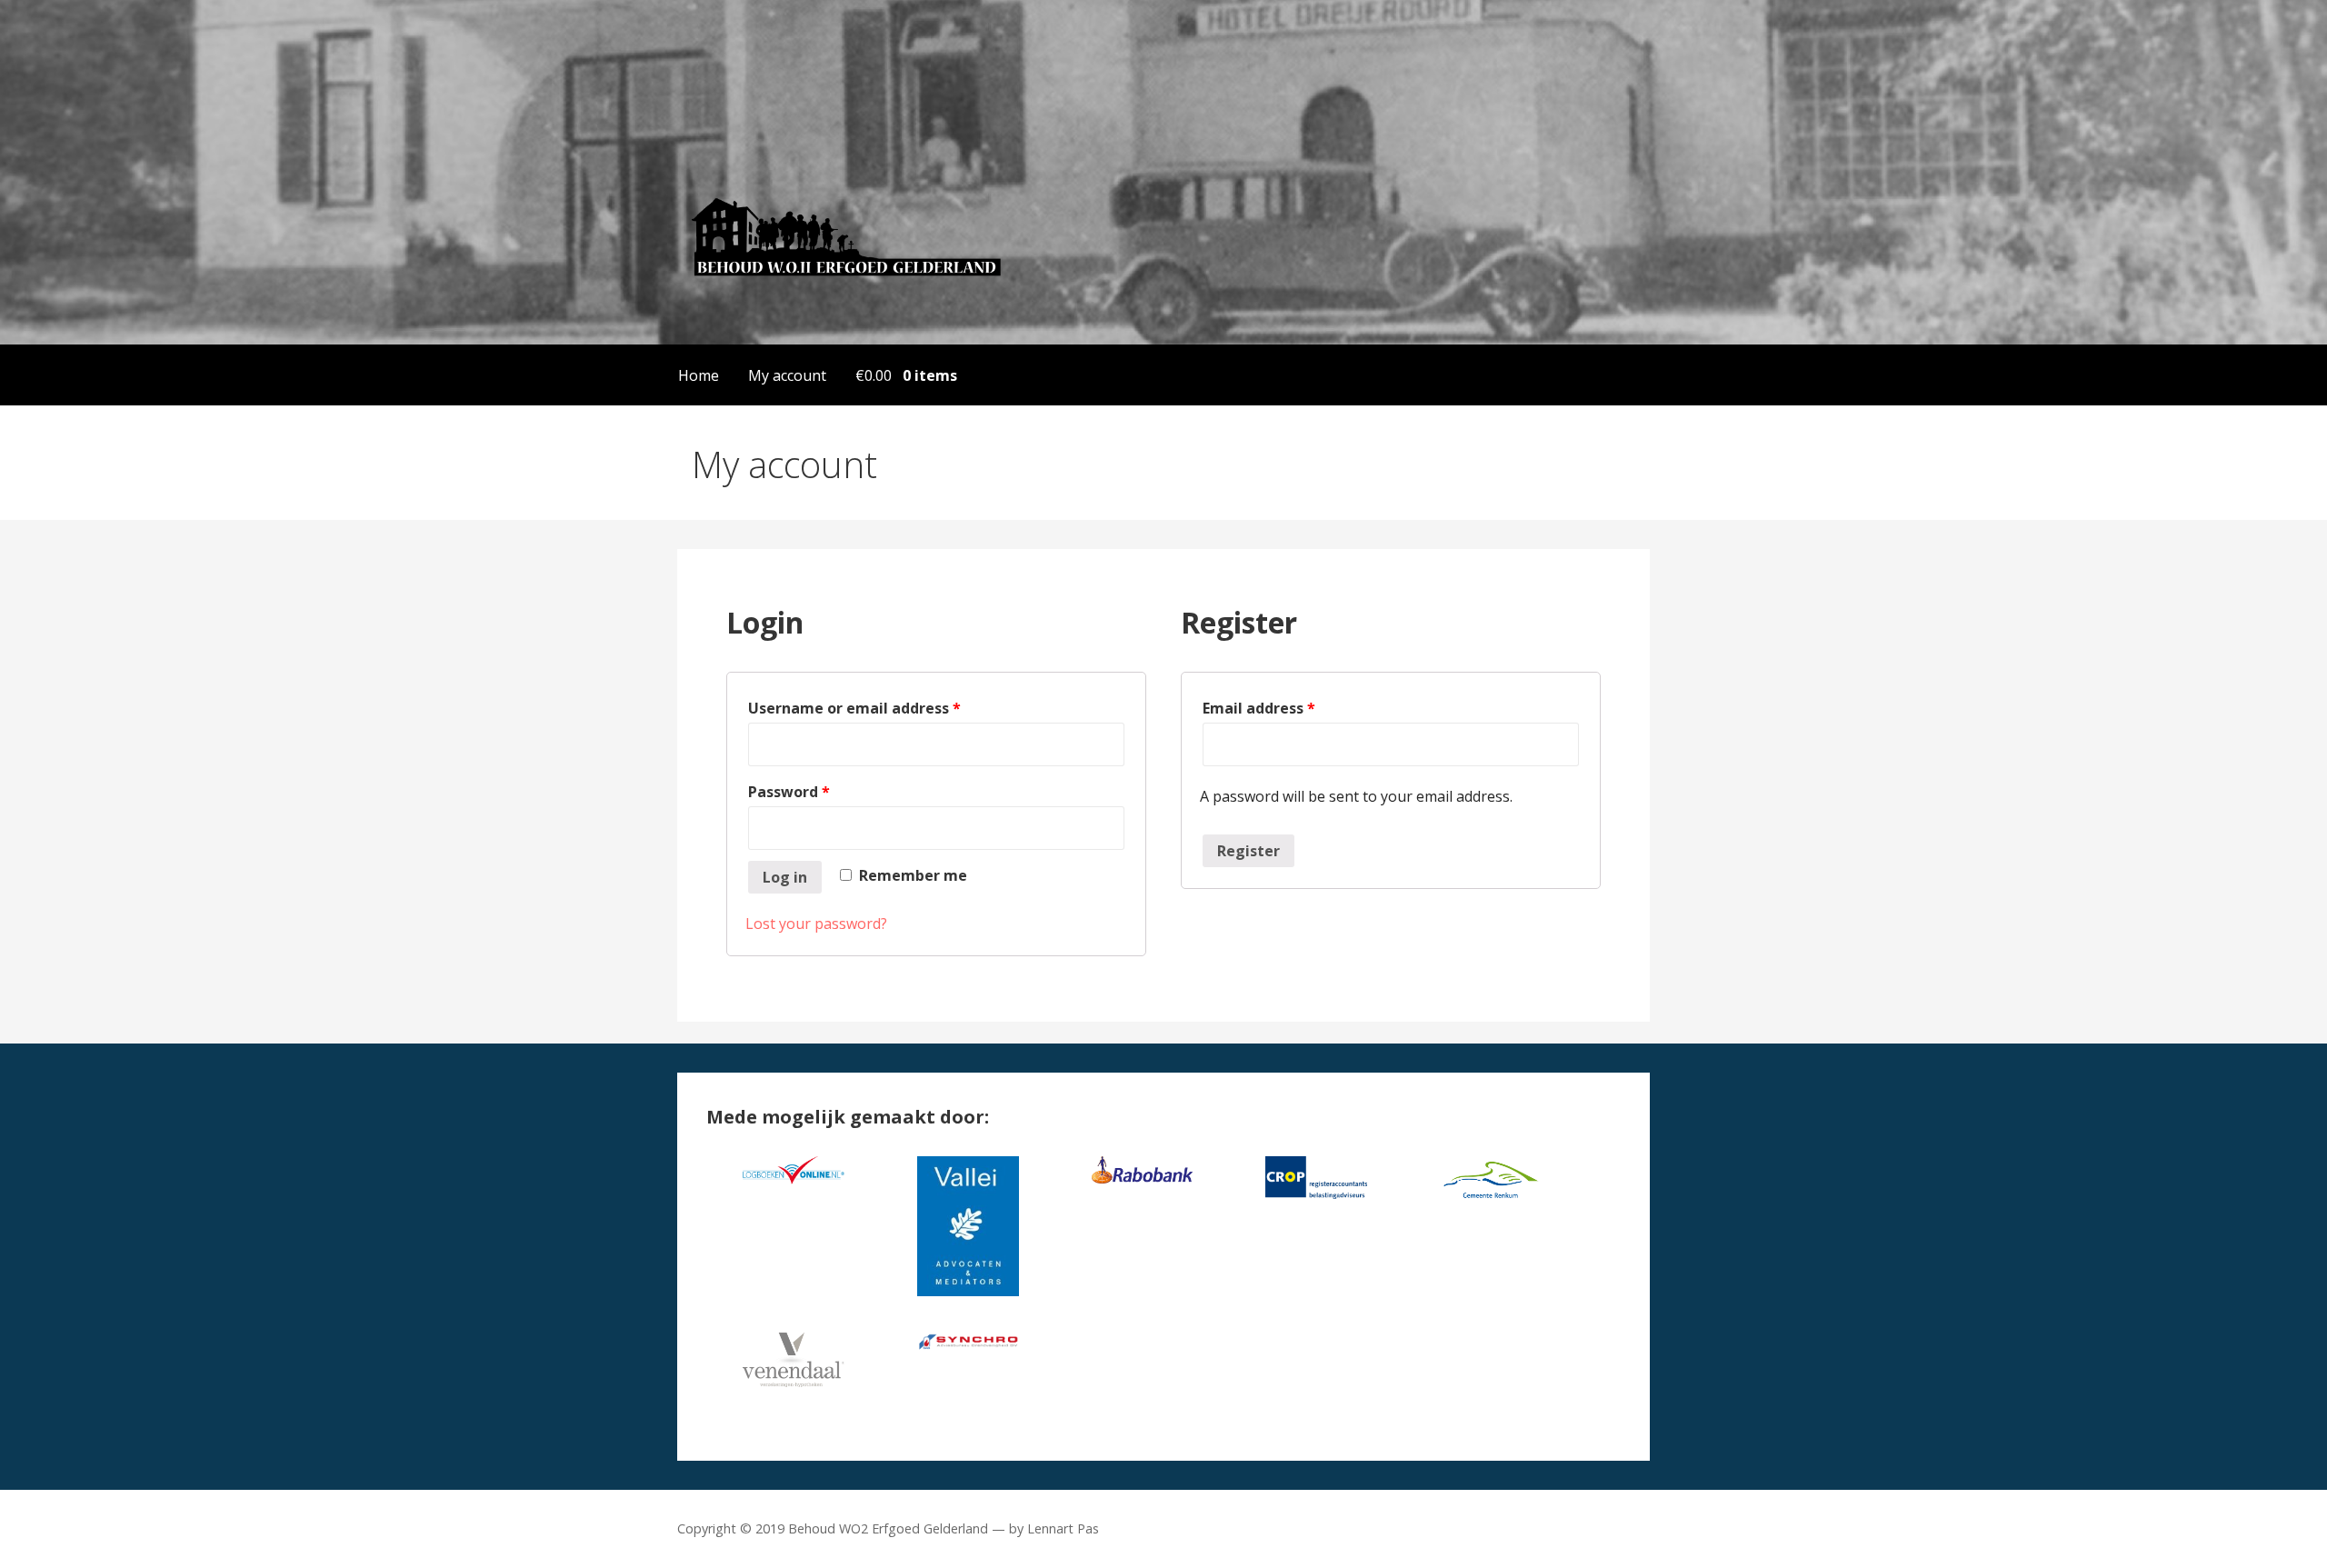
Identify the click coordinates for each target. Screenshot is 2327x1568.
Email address (1259, 708)
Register (1248, 851)
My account (787, 375)
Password (789, 792)
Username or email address (854, 708)
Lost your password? (816, 924)
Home (699, 375)
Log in (785, 877)
